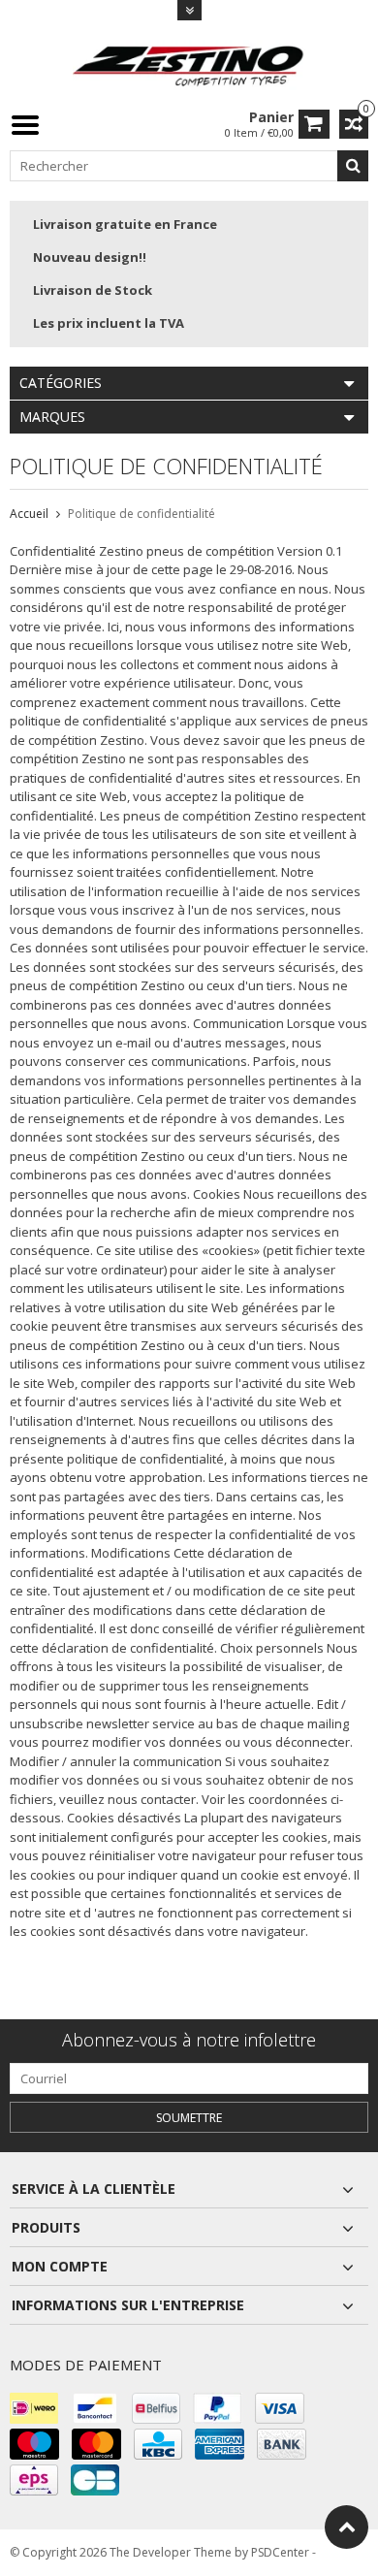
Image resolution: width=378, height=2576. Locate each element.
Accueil (29, 514)
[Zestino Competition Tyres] (189, 64)
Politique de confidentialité (142, 514)
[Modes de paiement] (34, 2408)
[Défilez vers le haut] (346, 2527)
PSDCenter (280, 2552)
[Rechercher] (353, 166)
